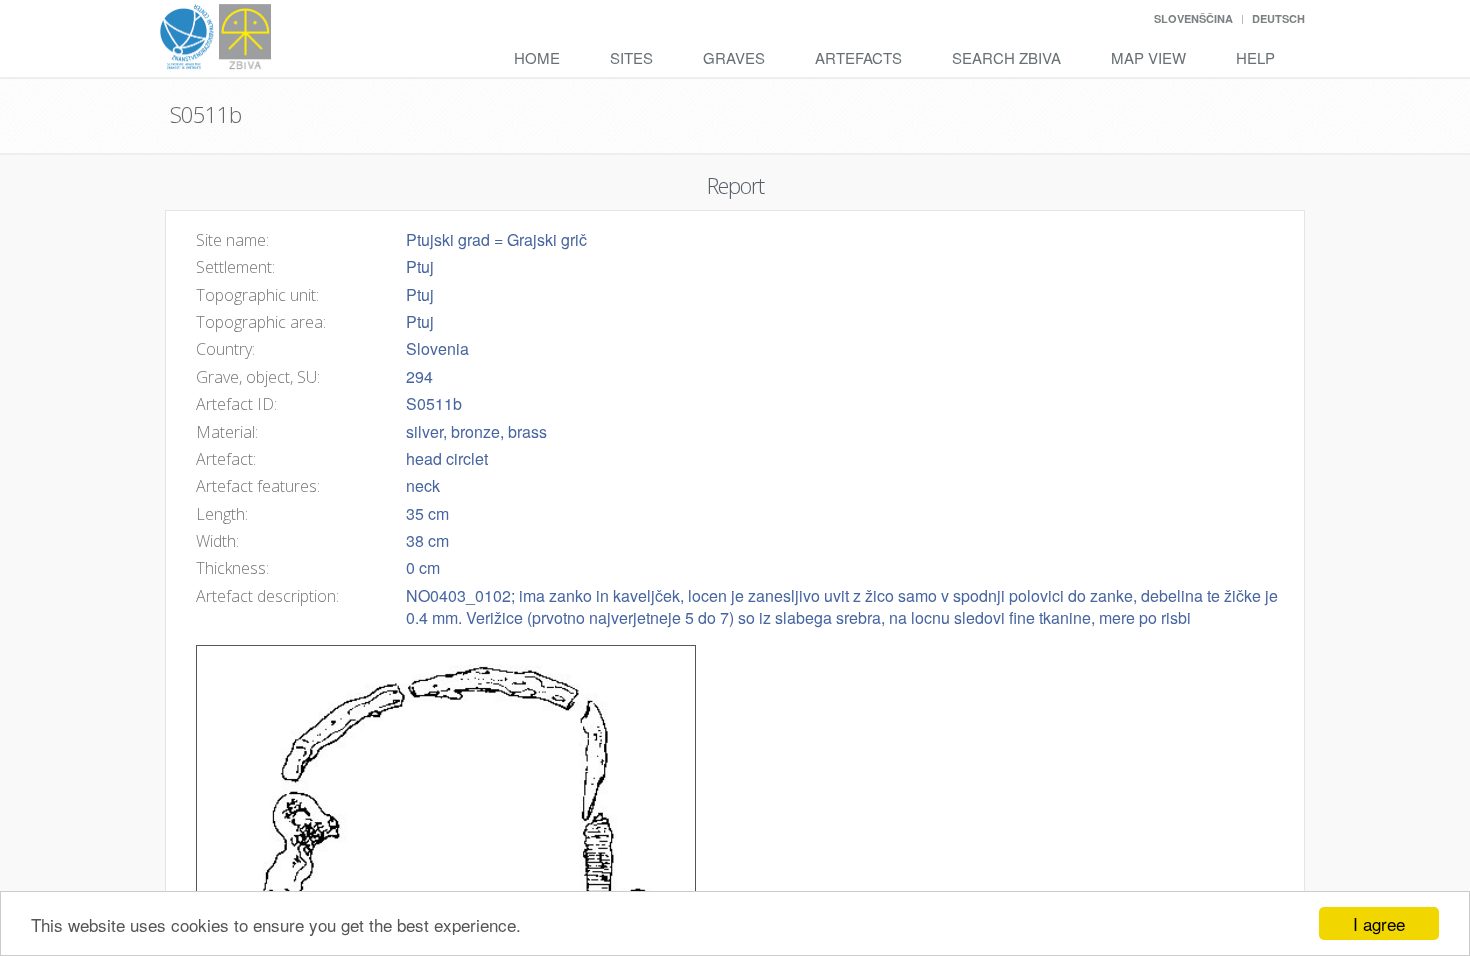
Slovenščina (1193, 18)
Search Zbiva (1006, 57)
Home (537, 57)
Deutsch (1278, 18)
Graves (734, 57)
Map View (1148, 57)
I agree (1379, 923)
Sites (631, 57)
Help (1255, 57)
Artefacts (858, 57)
